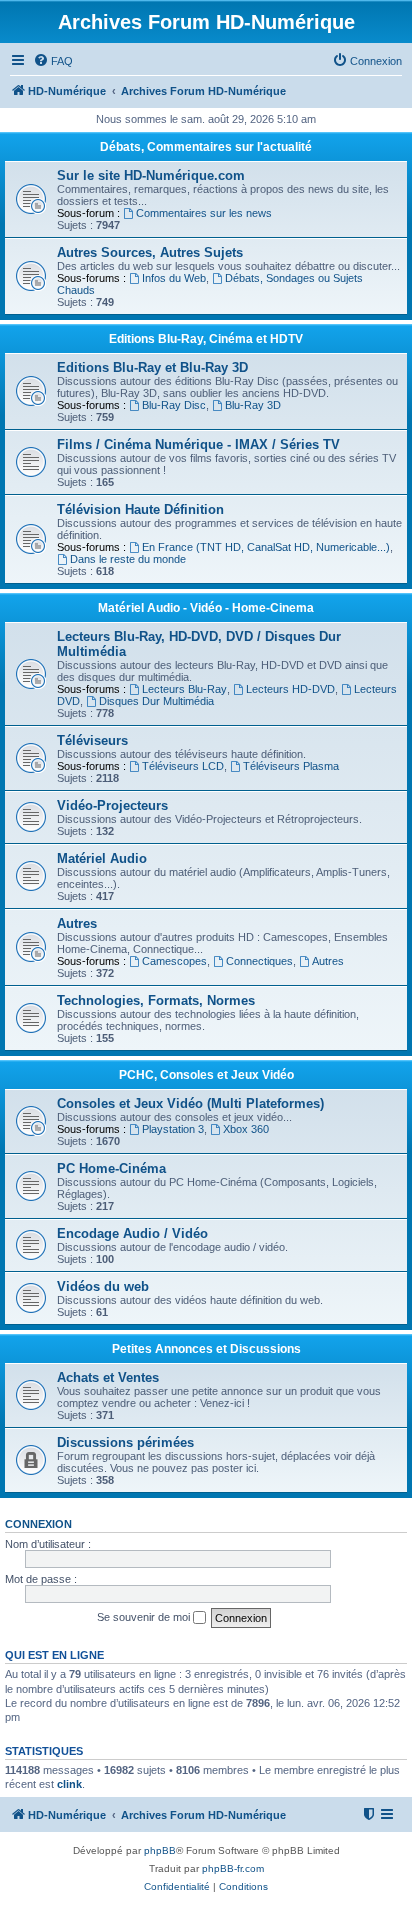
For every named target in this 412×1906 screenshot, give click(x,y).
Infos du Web (174, 278)
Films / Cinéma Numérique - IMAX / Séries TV (198, 444)
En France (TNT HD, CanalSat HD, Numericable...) (266, 547)
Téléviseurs (92, 740)
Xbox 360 (246, 1129)
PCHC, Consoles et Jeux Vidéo (206, 1075)
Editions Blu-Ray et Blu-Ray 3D (152, 367)
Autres (77, 923)
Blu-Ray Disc (174, 405)
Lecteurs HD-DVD (290, 689)
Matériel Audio (102, 858)
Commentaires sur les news (204, 213)
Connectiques (259, 961)
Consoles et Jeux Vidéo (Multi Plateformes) (190, 1103)
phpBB (160, 1850)
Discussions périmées (125, 1442)
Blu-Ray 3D (253, 405)
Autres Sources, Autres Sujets (150, 252)
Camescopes (174, 961)
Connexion (38, 1524)
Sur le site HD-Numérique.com (151, 175)
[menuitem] (53, 61)
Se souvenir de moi (145, 1617)
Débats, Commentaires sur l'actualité (206, 147)
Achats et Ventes (108, 1377)
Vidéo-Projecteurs (112, 805)
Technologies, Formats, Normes (156, 1000)
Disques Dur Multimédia (156, 701)
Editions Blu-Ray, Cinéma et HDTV (206, 339)
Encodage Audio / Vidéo (132, 1233)
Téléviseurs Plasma (291, 766)
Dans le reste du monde (128, 559)
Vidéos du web (103, 1286)
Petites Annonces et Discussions (206, 1349)
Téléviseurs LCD (183, 766)
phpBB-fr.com (233, 1868)
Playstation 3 (173, 1129)
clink (69, 1784)
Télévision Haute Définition (140, 509)
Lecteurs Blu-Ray (184, 689)
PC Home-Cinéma (111, 1168)
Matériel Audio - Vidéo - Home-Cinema (206, 608)
